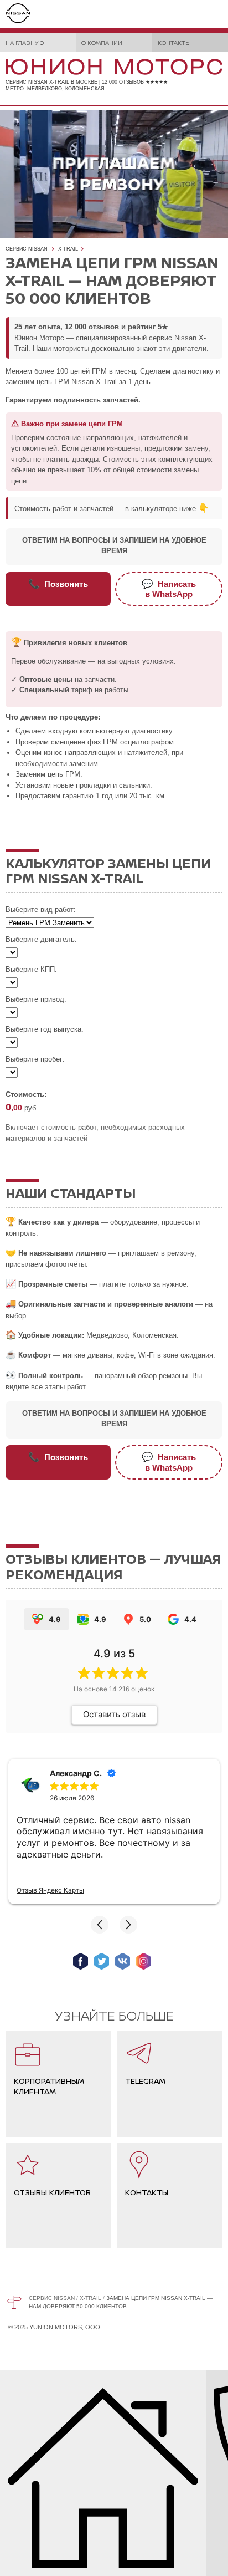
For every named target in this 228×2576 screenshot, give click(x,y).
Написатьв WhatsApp (169, 589)
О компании (102, 42)
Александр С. (76, 1773)
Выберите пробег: (35, 1059)
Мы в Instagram (144, 1961)
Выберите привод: (36, 999)
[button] (100, 1925)
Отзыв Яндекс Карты (50, 1890)
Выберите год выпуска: (45, 1029)
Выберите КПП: (31, 969)
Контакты (174, 42)
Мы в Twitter (102, 1961)
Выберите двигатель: (41, 939)
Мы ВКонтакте (123, 1961)
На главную (25, 42)
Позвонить (58, 584)
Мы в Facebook (81, 1961)
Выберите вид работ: (41, 909)
